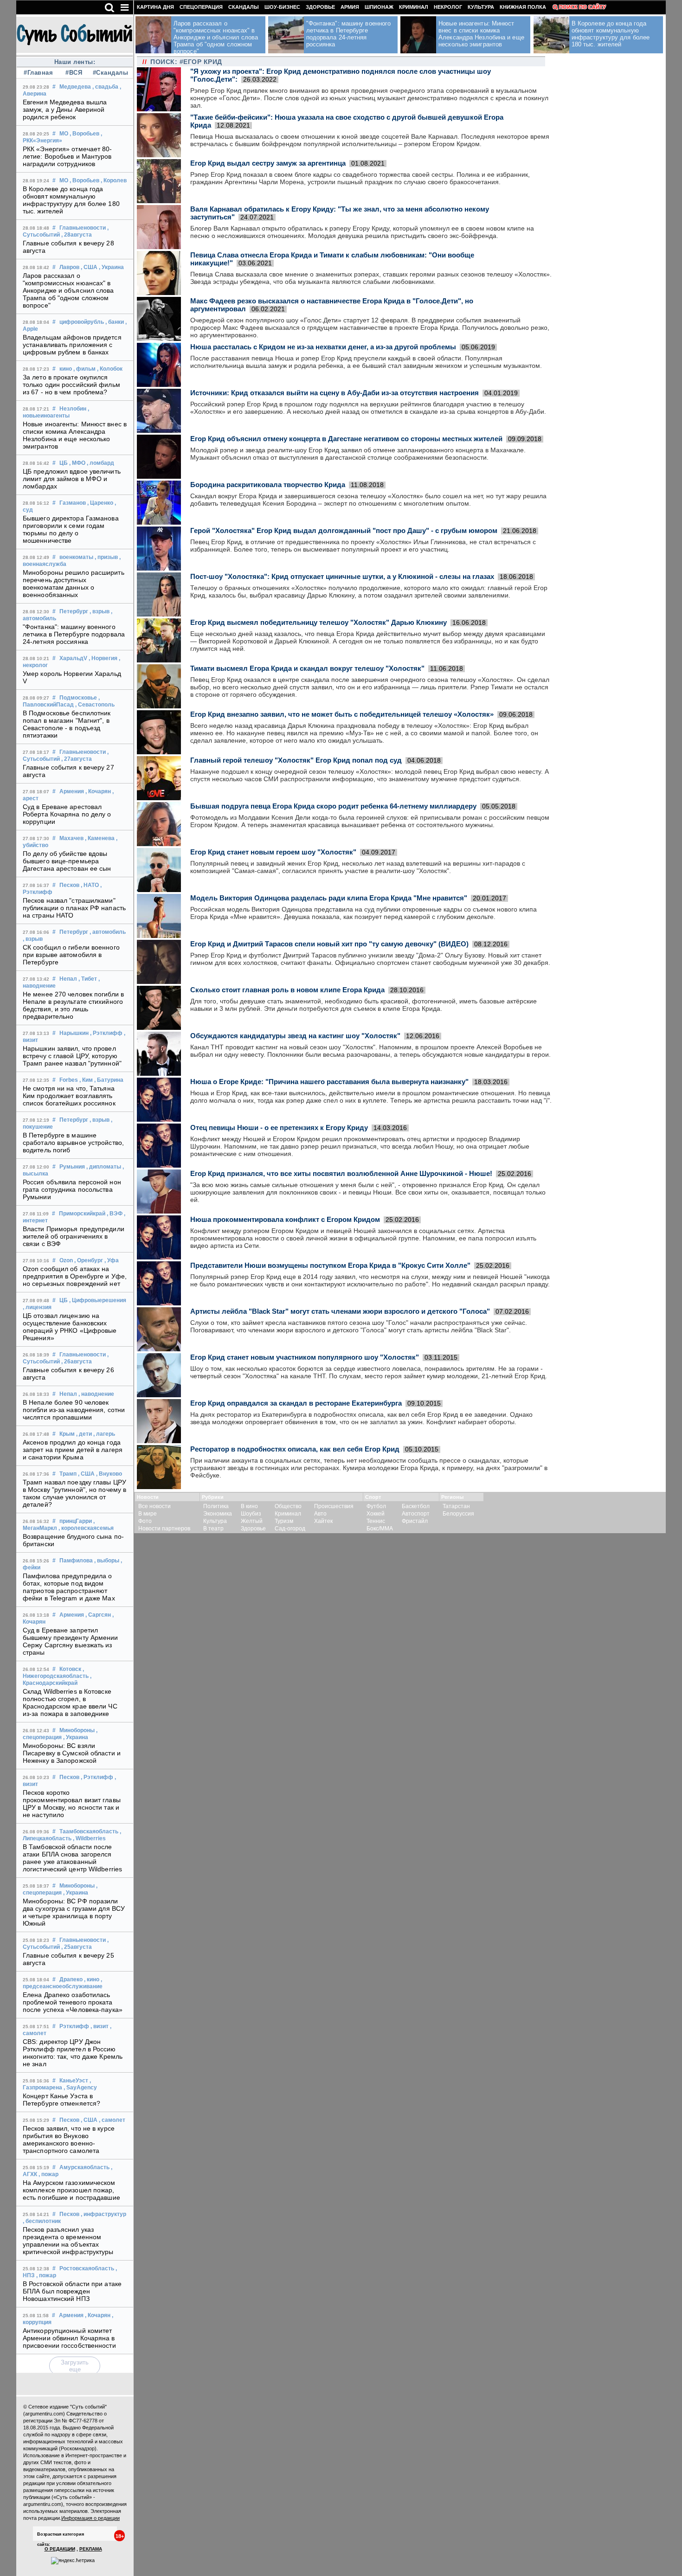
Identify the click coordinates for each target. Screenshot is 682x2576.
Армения (72, 791)
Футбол (376, 1506)
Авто (320, 1514)
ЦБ (64, 463)
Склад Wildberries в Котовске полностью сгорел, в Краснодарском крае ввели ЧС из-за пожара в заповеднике (70, 1702)
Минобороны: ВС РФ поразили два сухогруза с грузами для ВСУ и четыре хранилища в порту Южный (74, 1912)
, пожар (48, 2174)
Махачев (71, 838)
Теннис (376, 1521)
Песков (69, 885)
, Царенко (100, 503)
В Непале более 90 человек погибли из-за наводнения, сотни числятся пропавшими (74, 1410)
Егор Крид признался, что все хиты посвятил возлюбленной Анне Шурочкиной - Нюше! (341, 1173)
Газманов (73, 503)
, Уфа (112, 1260)
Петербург (74, 611)
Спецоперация (201, 7)
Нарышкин (74, 1033)
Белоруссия (458, 1514)
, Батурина (109, 1080)
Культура (481, 7)
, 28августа (77, 235)
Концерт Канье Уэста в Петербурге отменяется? (61, 2100)
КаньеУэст (74, 2081)
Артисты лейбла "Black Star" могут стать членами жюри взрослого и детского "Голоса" (340, 1311)
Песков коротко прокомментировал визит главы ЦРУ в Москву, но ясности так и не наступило (72, 1804)
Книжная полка (523, 7)
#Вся (74, 73)
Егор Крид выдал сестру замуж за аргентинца (268, 163)
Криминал (414, 7)
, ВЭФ (115, 1214)
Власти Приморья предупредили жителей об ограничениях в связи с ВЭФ (74, 1236)
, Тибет (88, 979)
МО (64, 134)
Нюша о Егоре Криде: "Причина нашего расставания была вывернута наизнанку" (329, 1082)
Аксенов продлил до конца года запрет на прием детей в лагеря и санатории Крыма (73, 1450)
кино (66, 369)
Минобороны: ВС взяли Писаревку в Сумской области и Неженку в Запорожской (72, 1753)
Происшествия (334, 1506)
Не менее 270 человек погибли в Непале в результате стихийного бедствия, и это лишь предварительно (73, 1005)
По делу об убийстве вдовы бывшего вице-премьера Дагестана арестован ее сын (67, 861)
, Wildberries (89, 1838)
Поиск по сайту (582, 7)
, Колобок (110, 369)
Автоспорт (416, 1514)
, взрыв (100, 611)
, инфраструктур (103, 2214)
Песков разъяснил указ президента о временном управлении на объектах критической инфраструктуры (68, 2241)
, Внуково (109, 1474)
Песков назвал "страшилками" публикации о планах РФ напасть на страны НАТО (74, 908)
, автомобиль (108, 932)
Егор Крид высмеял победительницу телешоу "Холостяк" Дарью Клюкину (318, 622)
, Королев (114, 180)
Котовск (70, 1669)
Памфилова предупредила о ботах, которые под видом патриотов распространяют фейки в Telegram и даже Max (69, 1587)
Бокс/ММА (380, 1529)
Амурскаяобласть (84, 2167)
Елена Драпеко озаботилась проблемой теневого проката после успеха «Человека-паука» (73, 2002)
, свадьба (105, 87)
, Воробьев (84, 134)
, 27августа (77, 759)
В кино (249, 1506)
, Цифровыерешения (98, 1300)
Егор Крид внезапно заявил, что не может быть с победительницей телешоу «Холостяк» (342, 714)
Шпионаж (379, 7)
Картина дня (155, 7)
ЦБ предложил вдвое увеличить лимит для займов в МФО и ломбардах (72, 479)
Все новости (154, 1506)
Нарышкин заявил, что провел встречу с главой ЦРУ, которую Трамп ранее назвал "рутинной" (72, 1056)
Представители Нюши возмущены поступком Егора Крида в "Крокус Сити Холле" (330, 1265)
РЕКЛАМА (91, 2549)
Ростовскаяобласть (87, 2268)
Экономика (218, 1514)
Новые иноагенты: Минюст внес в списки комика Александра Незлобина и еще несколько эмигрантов (75, 435)
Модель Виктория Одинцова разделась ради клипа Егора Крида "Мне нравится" (329, 898)
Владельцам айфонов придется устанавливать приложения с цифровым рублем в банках (72, 345)
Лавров (69, 267)
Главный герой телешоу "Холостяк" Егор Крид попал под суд (296, 760)
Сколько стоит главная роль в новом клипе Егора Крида (287, 990)
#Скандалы (109, 73)
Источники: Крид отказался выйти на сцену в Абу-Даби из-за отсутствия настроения (335, 393)
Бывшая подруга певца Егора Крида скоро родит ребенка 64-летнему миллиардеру (333, 806)
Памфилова (76, 1561)
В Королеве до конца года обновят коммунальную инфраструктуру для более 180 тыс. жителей (71, 200)
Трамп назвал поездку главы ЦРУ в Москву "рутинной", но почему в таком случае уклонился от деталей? (74, 1493)
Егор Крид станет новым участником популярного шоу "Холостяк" (305, 1357)
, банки (115, 322)
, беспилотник (42, 2221)
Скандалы (244, 7)
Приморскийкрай (82, 1214)
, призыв (106, 557)
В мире (148, 1514)
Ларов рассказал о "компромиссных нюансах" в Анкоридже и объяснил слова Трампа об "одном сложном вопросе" (68, 290)
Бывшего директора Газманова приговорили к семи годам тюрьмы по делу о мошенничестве (71, 529)
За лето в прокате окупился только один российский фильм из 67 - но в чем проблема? (71, 385)
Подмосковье (78, 698)
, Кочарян (98, 791)
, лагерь (104, 1434)
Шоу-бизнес (282, 7)
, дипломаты (104, 1167)
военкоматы (76, 557)
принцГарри (76, 1521)
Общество (288, 1506)
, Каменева (100, 838)
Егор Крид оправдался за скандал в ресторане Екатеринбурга (296, 1403)
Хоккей (376, 1514)
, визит (100, 2026)
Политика (216, 1506)
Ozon (66, 1260)
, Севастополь (95, 705)
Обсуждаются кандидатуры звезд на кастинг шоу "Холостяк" (295, 1036)
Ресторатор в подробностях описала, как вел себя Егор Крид (295, 1449)
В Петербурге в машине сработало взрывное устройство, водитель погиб (73, 1143)
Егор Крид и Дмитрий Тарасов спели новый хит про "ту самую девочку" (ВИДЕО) (329, 944)
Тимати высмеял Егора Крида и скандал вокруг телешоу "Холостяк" (307, 668)
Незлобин (73, 409)
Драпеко (71, 1979)
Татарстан (456, 1506)
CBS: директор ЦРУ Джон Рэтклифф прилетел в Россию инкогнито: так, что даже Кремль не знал (73, 2053)
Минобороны (77, 1730)
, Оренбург (89, 1260)
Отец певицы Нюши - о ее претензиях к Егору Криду (279, 1127)
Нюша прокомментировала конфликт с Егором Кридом (285, 1219)
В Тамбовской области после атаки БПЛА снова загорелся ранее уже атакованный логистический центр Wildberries (72, 1858)
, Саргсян (98, 1615)
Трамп (68, 1474)
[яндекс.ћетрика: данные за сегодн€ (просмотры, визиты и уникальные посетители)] (73, 2561)
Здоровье (320, 7)
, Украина (111, 267)
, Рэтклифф (106, 1033)
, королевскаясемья (86, 1528)
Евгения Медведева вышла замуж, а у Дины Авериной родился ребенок (65, 109)
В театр (213, 1529)
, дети (84, 1434)
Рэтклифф (74, 2026)
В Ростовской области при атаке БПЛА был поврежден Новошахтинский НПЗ (72, 2291)
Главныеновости (83, 228)
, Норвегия (103, 658)
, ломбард (100, 463)
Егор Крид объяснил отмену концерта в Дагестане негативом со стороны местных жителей (346, 439)
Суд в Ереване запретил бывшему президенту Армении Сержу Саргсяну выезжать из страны (71, 1641)
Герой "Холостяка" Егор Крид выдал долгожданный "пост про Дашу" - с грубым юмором (344, 530)
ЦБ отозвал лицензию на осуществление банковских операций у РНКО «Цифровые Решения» (70, 1327)
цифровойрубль (82, 322)
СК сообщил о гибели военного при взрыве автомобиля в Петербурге (71, 955)
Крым (67, 1434)
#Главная (38, 73)
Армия (350, 7)
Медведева (75, 87)
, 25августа (77, 1947)
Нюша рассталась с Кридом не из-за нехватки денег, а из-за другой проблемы (323, 347)
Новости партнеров (164, 1529)
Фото (145, 1521)
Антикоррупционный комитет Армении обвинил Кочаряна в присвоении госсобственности (69, 2338)
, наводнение (96, 1394)
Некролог (448, 7)
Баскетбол (416, 1506)
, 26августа (77, 1362)
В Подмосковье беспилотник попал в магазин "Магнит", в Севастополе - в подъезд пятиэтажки (67, 724)
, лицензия (37, 1307)
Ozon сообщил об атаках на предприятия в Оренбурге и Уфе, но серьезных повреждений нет (75, 1276)
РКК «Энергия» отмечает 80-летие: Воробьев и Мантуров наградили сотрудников (68, 156)
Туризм (284, 1521)
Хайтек (323, 1521)
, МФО (77, 463)
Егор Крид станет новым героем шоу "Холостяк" (273, 852)
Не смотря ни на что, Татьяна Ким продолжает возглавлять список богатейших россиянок (69, 1096)
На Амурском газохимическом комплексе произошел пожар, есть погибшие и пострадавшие (71, 2190)
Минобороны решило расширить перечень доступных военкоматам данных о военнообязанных (74, 584)
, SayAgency (80, 2088)
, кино (92, 1979)
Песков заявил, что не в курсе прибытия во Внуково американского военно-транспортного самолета (69, 2139)
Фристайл (415, 1521)
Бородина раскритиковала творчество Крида (268, 485)
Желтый (252, 1521)
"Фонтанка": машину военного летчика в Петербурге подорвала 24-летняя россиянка (74, 634)
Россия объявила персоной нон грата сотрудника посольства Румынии (72, 1189)
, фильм (84, 369)
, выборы (107, 1561)
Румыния (72, 1167)
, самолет (112, 2120)
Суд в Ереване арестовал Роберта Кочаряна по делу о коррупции (67, 814)
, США (89, 267)
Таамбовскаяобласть (89, 1831)
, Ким (86, 1080)
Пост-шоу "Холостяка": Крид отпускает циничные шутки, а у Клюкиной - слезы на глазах (342, 576)
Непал (68, 979)
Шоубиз (251, 1514)
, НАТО (90, 885)
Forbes (69, 1080)
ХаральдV (73, 658)
